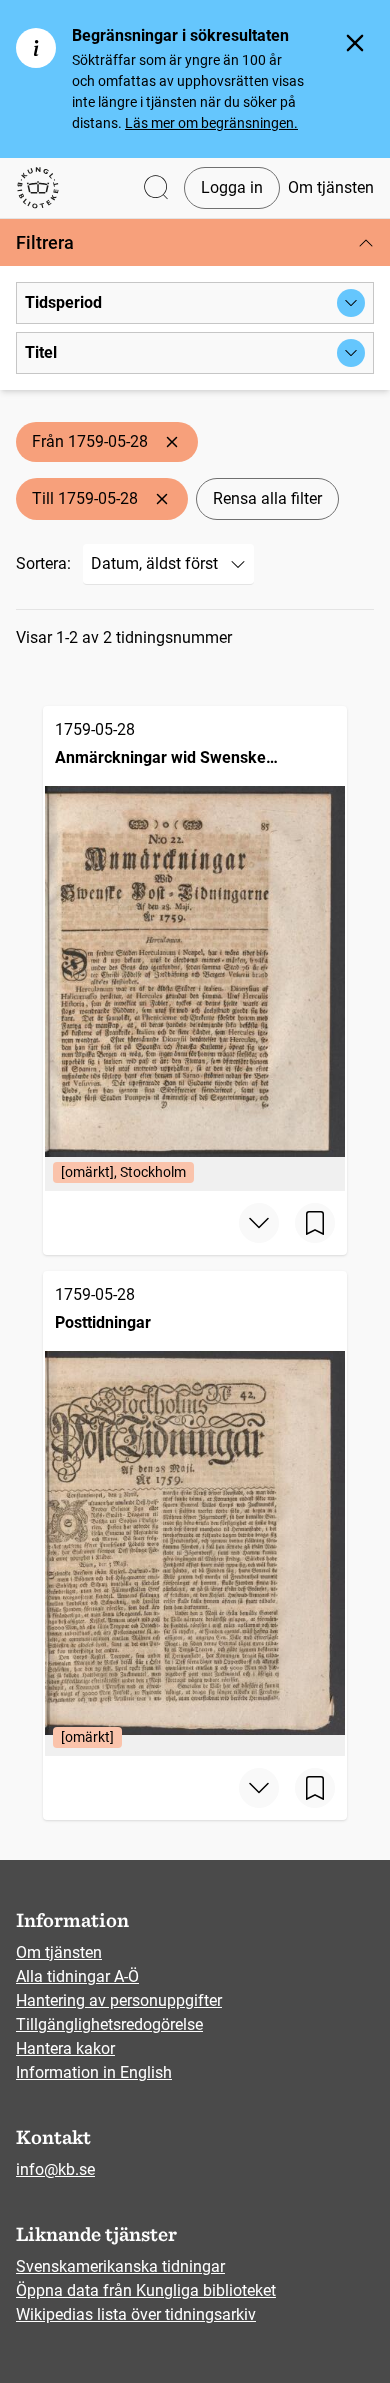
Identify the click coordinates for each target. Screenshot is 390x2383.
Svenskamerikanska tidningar (120, 2266)
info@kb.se (55, 2169)
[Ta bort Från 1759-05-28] (172, 442)
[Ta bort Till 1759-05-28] (162, 499)
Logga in (232, 187)
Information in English (94, 2072)
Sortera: (43, 563)
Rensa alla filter (267, 498)
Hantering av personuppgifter (119, 2000)
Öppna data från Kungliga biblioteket (146, 2290)
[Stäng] (355, 43)
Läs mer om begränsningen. (211, 123)
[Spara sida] (315, 1223)
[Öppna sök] (156, 188)
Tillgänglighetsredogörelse (109, 2024)
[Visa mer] (259, 1223)
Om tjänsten (331, 187)
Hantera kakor (65, 2048)
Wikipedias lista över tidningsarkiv (136, 2314)
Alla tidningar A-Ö (77, 1976)
